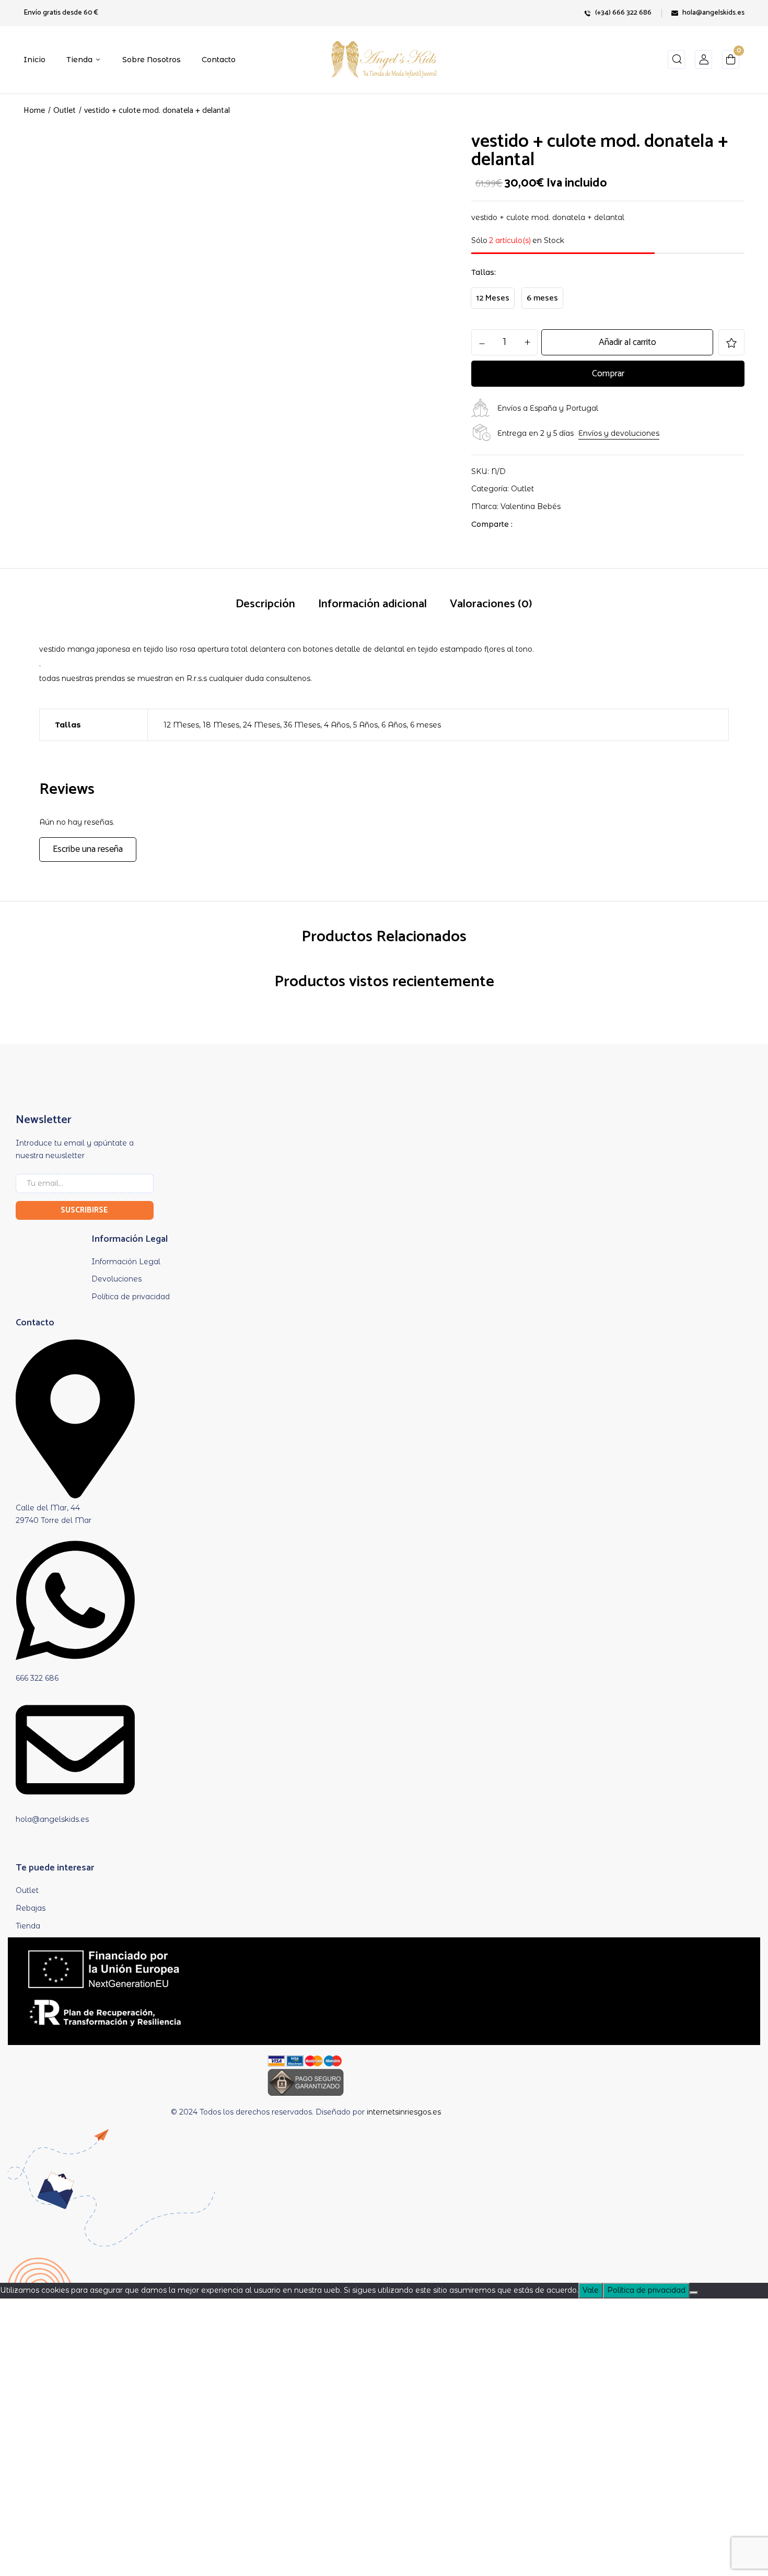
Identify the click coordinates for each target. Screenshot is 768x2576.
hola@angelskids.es (713, 13)
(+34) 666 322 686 (623, 13)
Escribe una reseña (88, 849)
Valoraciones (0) (491, 604)
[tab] (265, 605)
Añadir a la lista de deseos (731, 342)
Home (34, 111)
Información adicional (373, 604)
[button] (731, 62)
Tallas (483, 272)
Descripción (265, 604)
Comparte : (492, 524)
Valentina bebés (531, 506)
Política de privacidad (646, 2290)
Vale (591, 2290)
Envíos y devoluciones (619, 433)
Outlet (65, 111)
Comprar (608, 374)
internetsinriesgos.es (404, 2112)
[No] (694, 2293)
